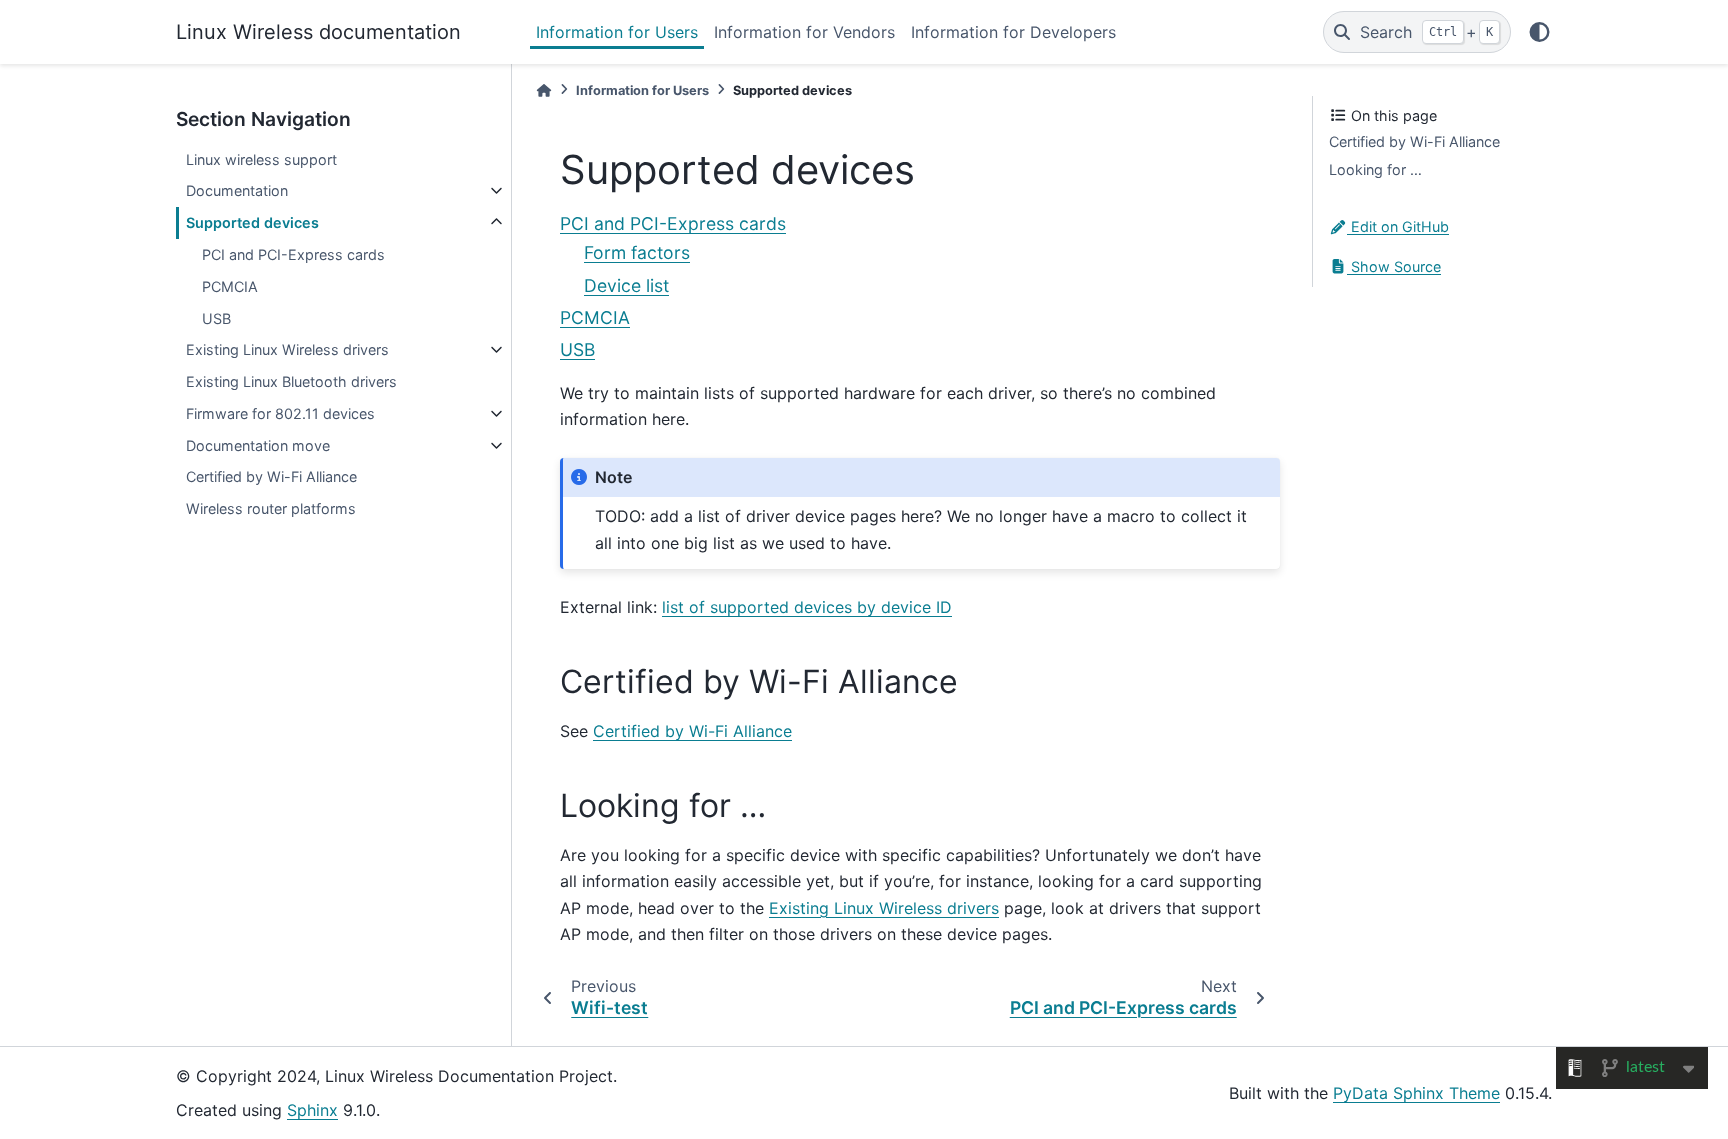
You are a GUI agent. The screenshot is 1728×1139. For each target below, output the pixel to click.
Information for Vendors (804, 32)
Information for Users (617, 32)
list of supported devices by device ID (807, 607)
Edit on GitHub (1398, 226)
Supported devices (252, 222)
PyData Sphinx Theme (1416, 1093)
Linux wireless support (261, 159)
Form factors (637, 252)
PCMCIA (230, 286)
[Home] (544, 90)
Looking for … (1375, 169)
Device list (626, 285)
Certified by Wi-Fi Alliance (271, 476)
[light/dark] (1539, 32)
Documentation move (258, 445)
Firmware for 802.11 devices (280, 413)
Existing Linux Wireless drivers (287, 349)
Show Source (1394, 266)
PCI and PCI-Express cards (293, 254)
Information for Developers (1013, 32)
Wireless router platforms (271, 508)
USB (216, 318)
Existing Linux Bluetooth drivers (291, 381)
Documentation (237, 190)
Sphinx (312, 1110)
